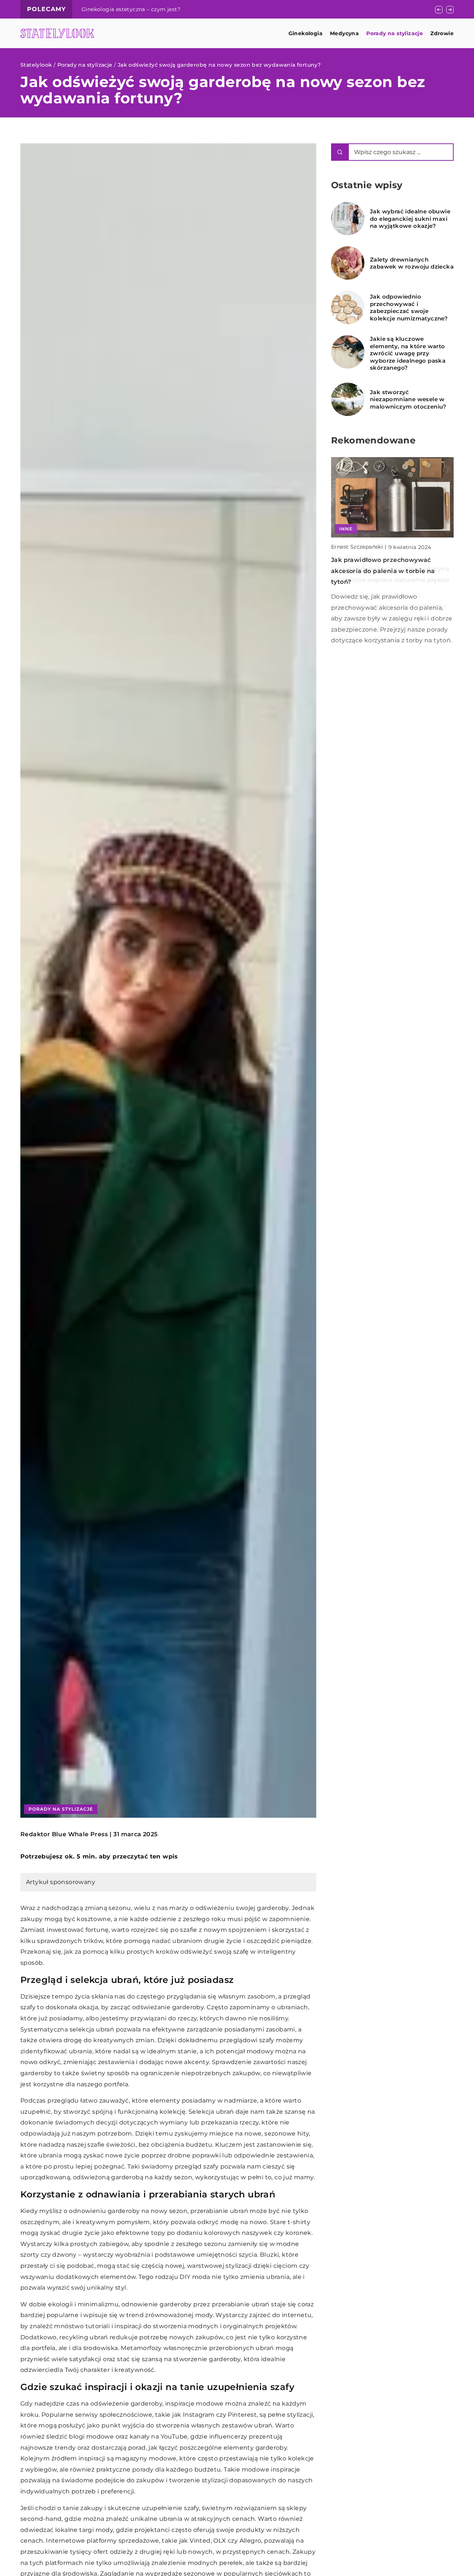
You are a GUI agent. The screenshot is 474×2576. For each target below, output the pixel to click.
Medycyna (344, 33)
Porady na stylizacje (395, 33)
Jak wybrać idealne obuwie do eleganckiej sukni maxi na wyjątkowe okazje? (410, 219)
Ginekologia (306, 33)
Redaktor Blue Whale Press (64, 1834)
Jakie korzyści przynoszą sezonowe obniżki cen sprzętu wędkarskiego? (177, 9)
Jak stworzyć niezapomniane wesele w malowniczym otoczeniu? (408, 399)
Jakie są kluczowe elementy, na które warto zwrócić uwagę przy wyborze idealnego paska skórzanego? (408, 353)
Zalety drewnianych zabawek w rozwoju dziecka (412, 263)
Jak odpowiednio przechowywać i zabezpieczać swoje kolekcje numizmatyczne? (409, 307)
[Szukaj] (340, 152)
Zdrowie (442, 33)
